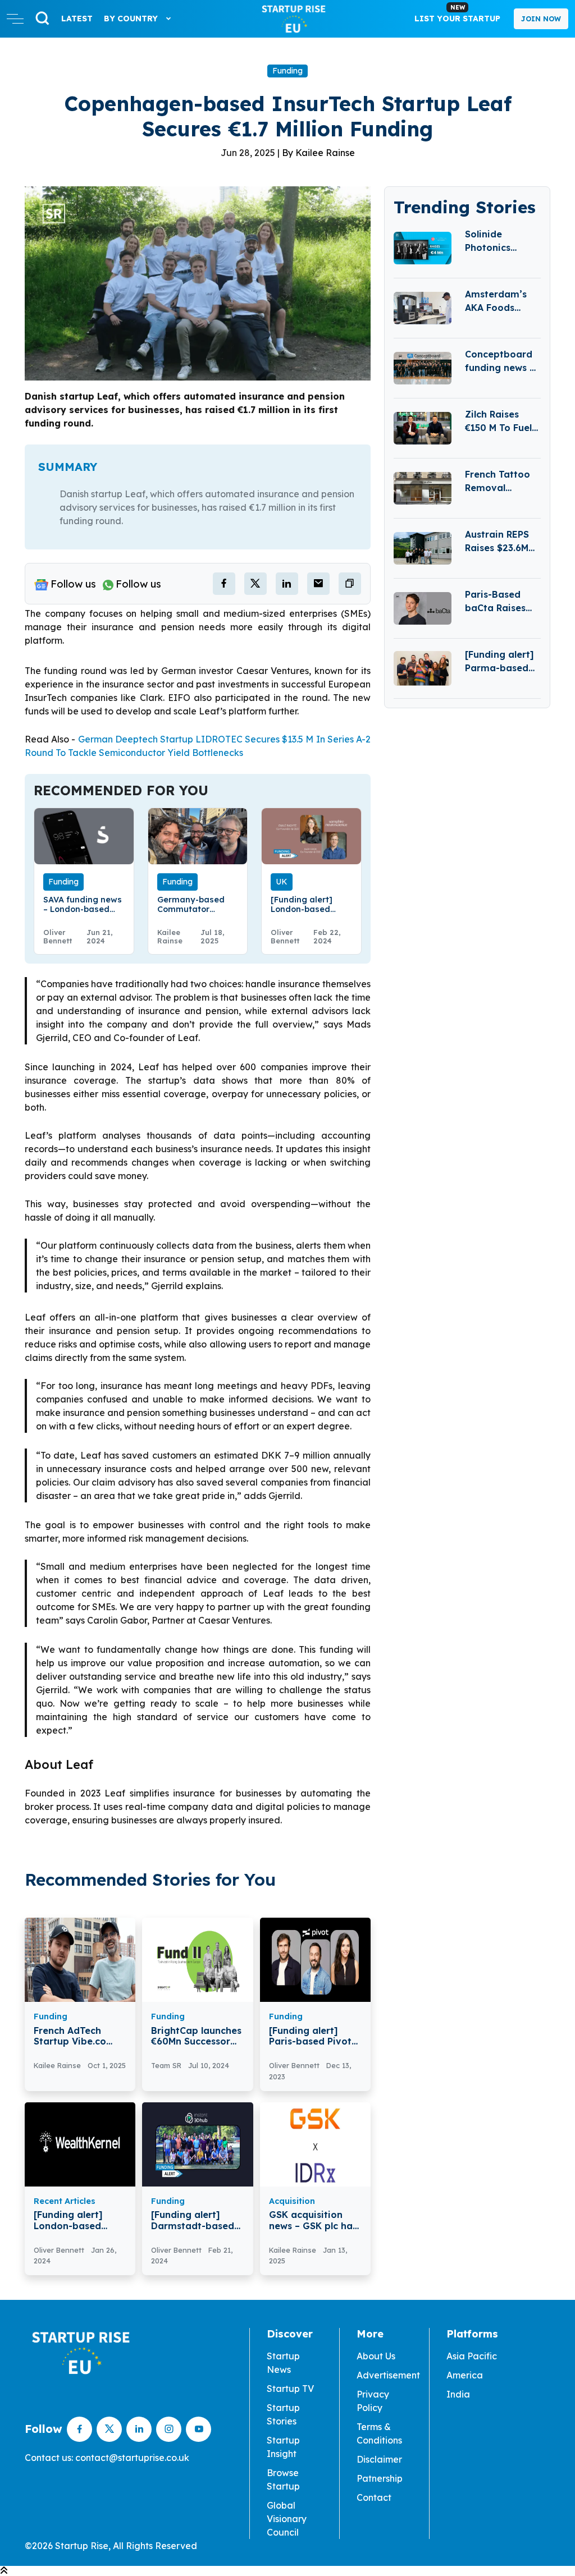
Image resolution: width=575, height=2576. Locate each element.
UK (282, 882)
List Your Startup (457, 13)
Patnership (380, 2478)
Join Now (541, 19)
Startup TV (290, 2389)
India (458, 2394)
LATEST (77, 19)
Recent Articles (65, 2201)
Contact (374, 2497)
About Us (376, 2356)
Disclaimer (379, 2459)
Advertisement (388, 2375)
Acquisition (292, 2201)
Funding (287, 71)
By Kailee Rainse (318, 153)
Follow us (73, 584)
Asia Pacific (472, 2356)
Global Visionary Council (287, 2519)
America (465, 2375)
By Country (132, 19)
